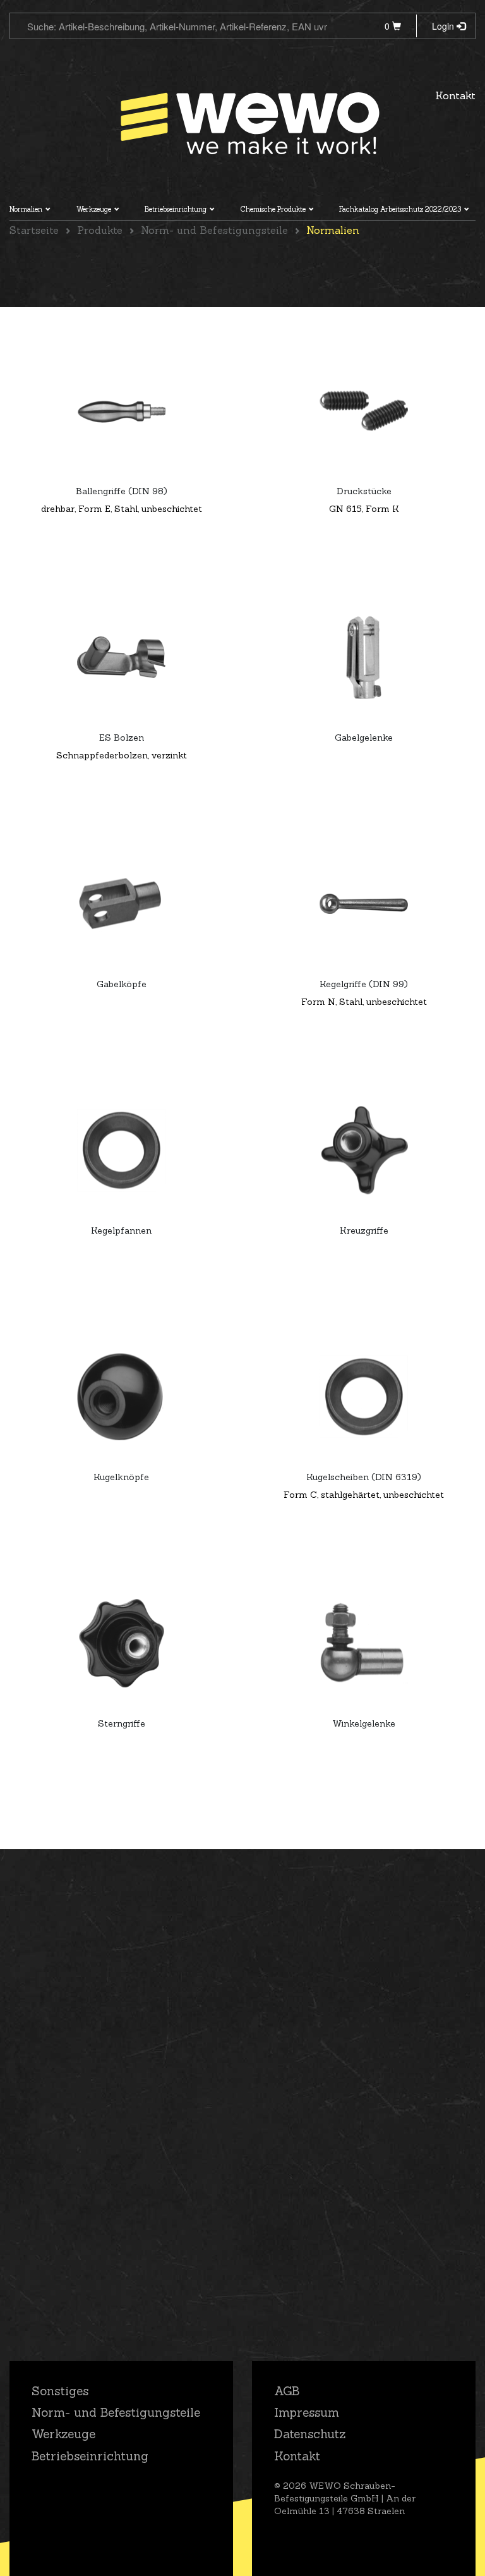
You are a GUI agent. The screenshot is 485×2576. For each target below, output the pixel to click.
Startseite (34, 230)
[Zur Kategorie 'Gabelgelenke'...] (364, 657)
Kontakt (455, 95)
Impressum (307, 2412)
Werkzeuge (94, 209)
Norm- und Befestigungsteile (214, 230)
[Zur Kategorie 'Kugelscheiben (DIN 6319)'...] (364, 1397)
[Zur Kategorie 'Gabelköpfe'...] (121, 904)
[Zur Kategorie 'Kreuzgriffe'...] (364, 1150)
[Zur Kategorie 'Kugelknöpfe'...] (121, 1397)
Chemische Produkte (273, 209)
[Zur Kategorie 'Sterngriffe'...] (121, 1643)
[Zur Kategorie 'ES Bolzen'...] (121, 657)
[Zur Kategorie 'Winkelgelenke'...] (364, 1643)
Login (444, 26)
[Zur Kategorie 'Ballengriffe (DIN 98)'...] (121, 411)
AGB (287, 2391)
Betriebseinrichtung (176, 209)
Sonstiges (60, 2391)
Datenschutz (310, 2434)
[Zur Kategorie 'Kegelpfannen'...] (121, 1150)
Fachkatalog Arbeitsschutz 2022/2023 (400, 209)
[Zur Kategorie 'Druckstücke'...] (364, 411)
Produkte (100, 230)
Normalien (26, 209)
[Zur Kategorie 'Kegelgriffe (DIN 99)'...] (364, 904)
